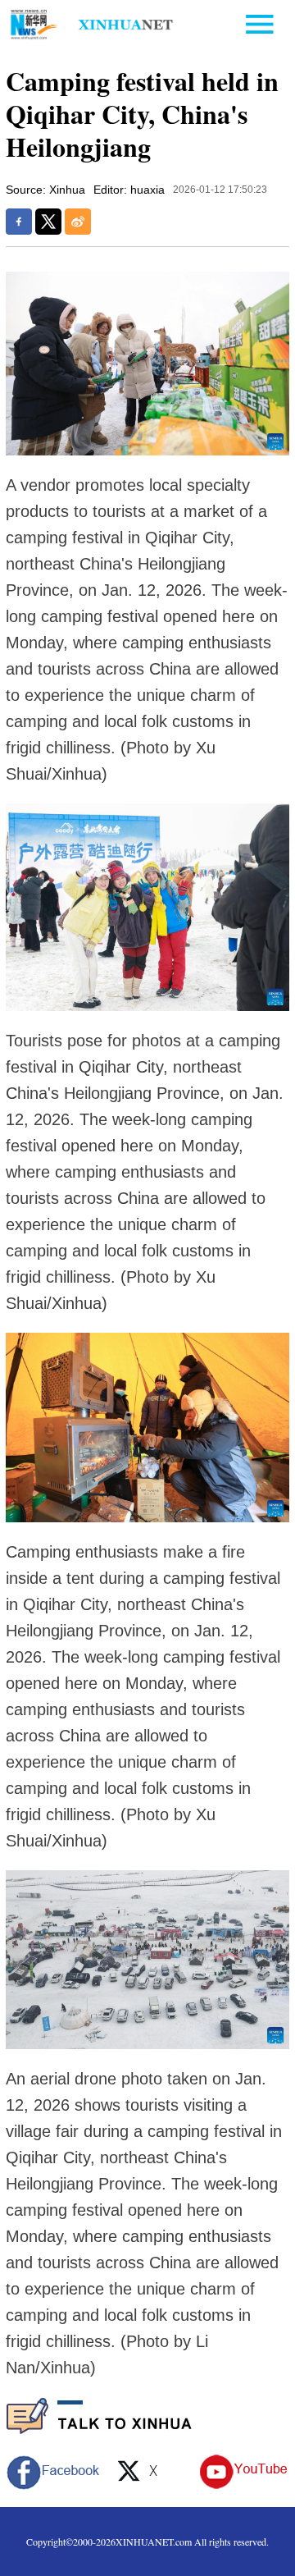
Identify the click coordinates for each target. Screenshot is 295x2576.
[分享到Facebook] (19, 222)
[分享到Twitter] (48, 222)
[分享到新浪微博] (78, 222)
